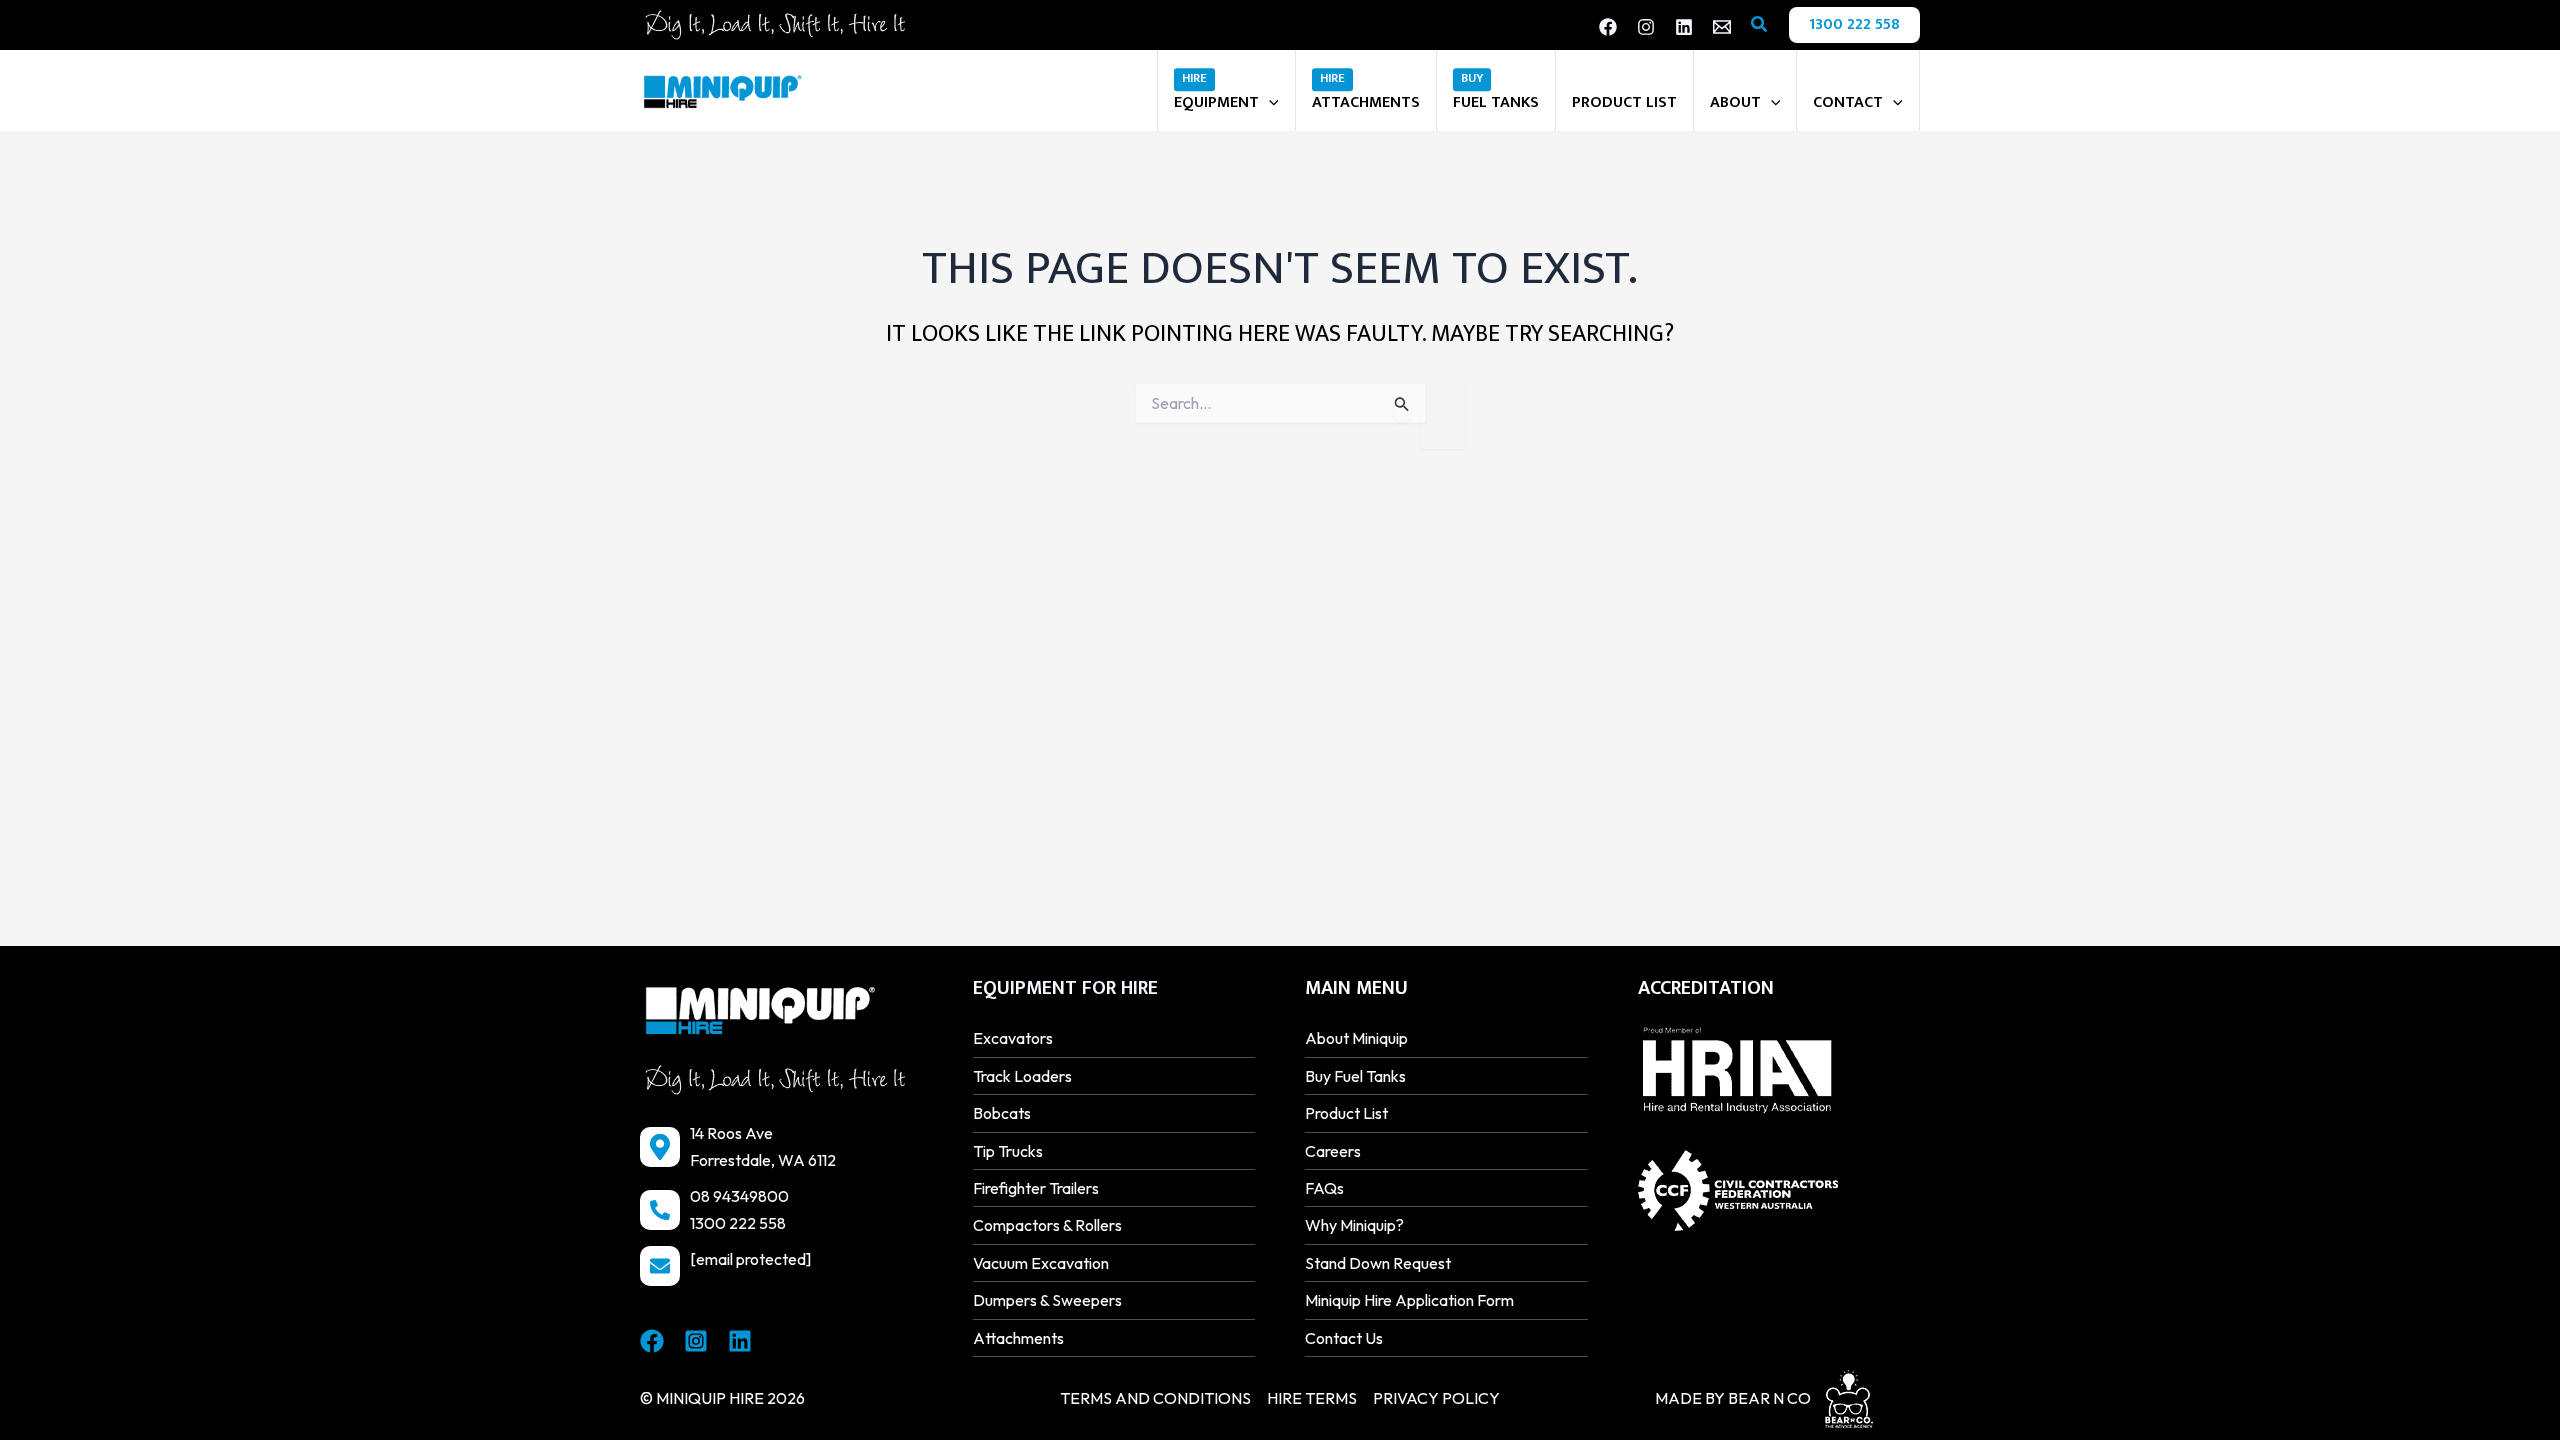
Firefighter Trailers (1036, 1188)
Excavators (1013, 1038)
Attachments (1018, 1338)
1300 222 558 (738, 1223)
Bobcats (1002, 1113)
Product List (1346, 1113)
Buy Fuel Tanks (1355, 1076)
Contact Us (1344, 1338)
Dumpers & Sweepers (1047, 1300)
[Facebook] (1608, 27)
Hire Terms (1312, 1398)
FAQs (1324, 1188)
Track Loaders (1022, 1076)
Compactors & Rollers (1047, 1225)
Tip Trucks (1008, 1151)
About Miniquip (1356, 1038)
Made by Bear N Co (1733, 1398)
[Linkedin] (1684, 27)
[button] (1760, 25)
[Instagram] (1646, 27)
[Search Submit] (1402, 403)
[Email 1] (1722, 27)
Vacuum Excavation (1041, 1263)
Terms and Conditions (1155, 1398)
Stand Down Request (1378, 1263)
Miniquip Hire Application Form (1409, 1300)
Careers (1333, 1151)
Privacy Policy (1436, 1398)
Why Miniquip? (1354, 1225)
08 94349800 (739, 1196)
